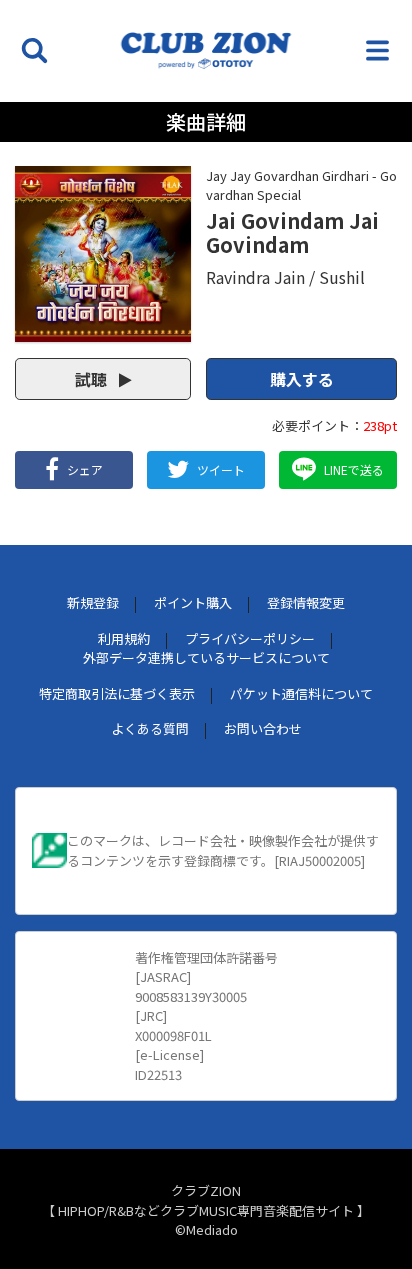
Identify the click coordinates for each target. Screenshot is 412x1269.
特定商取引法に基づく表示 (117, 693)
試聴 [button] (93, 379)
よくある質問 (150, 728)
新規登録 (93, 602)
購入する (302, 379)
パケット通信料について (301, 693)
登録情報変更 (306, 602)
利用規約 (124, 638)
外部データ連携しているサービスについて (206, 657)
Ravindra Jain (255, 277)
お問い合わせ (263, 728)
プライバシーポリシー (250, 638)
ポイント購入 (193, 602)
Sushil (342, 277)
